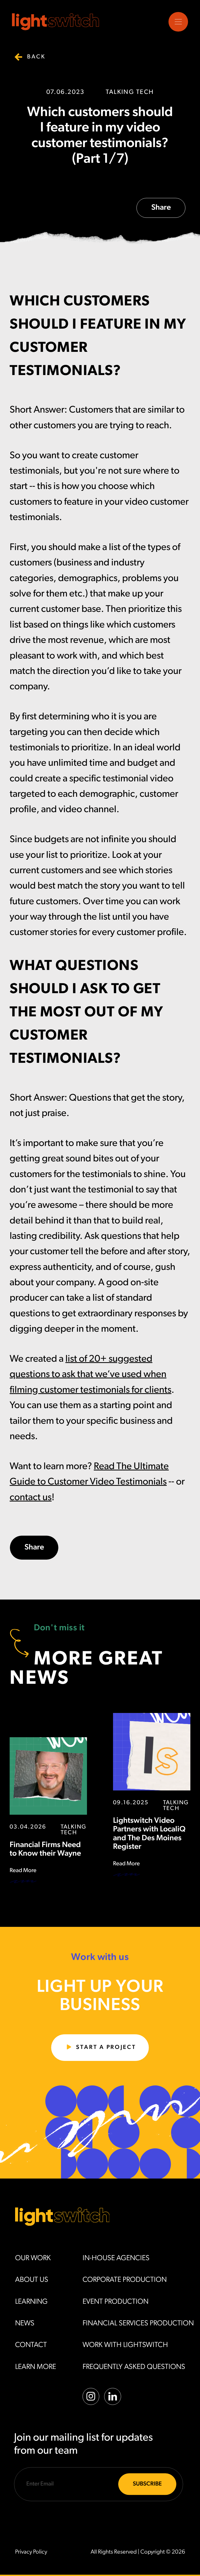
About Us (32, 2280)
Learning (31, 2302)
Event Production (115, 2302)
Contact (31, 2345)
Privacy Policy (31, 2552)
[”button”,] (178, 22)
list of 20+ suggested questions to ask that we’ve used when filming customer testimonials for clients (90, 1375)
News (25, 2324)
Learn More (36, 2367)
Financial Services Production (138, 2324)
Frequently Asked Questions (134, 2367)
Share (161, 208)
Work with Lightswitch (125, 2345)
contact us (31, 1498)
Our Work (33, 2258)
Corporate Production (125, 2280)
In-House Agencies (116, 2258)
